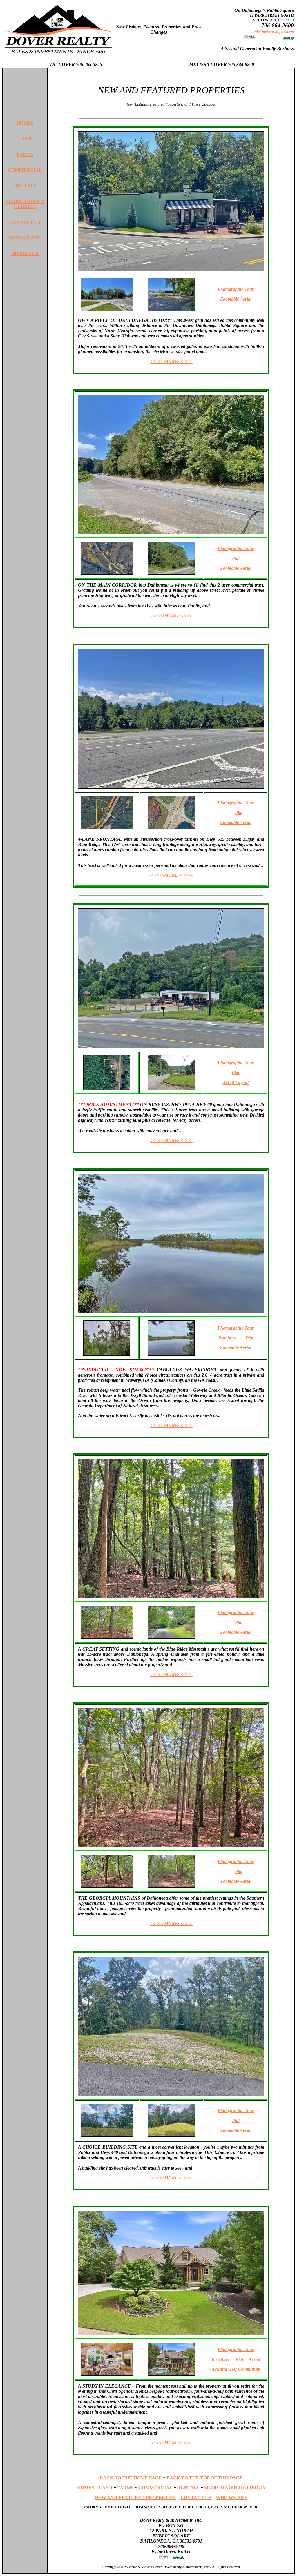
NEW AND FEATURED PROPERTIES (135, 2498)
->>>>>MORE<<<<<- (171, 361)
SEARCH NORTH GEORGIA (25, 204)
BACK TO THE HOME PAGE (131, 2478)
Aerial (254, 2359)
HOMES (25, 123)
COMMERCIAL (25, 170)
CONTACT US (25, 222)
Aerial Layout (236, 1082)
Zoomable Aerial (236, 299)
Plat (236, 558)
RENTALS (25, 186)
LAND (25, 139)
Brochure (227, 1338)
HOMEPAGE (25, 254)
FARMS (25, 154)
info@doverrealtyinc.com (274, 31)
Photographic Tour (236, 289)
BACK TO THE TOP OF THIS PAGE (205, 2478)
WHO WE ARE (25, 238)
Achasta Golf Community (236, 2369)
